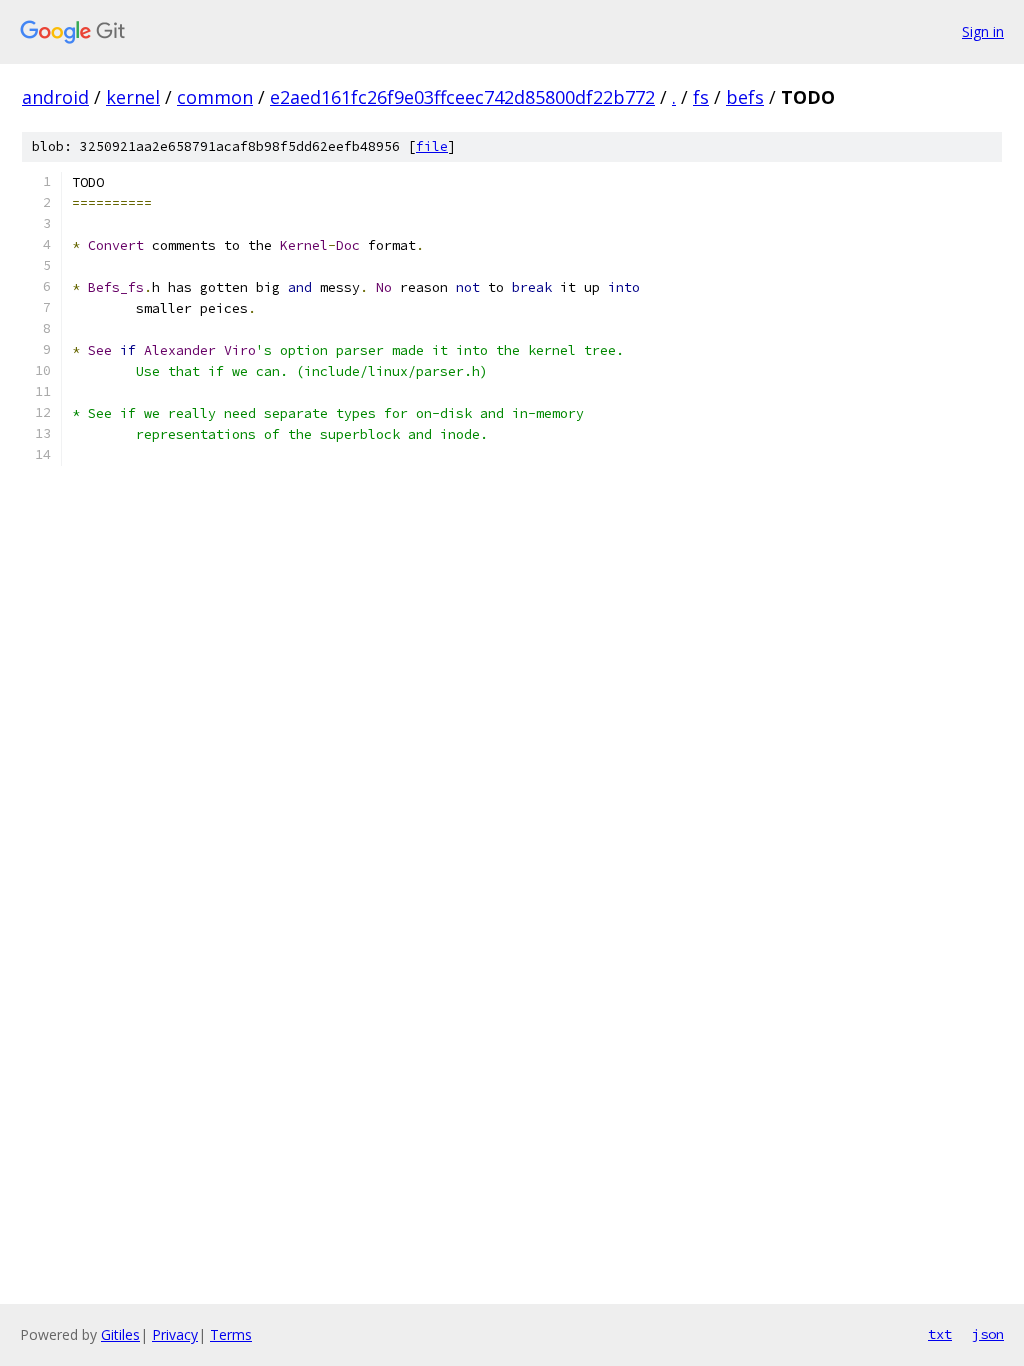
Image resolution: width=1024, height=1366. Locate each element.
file (432, 146)
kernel (133, 97)
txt (940, 1334)
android (55, 97)
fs (701, 97)
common (215, 97)
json (988, 1334)
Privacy (175, 1334)
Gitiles (120, 1334)
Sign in (983, 31)
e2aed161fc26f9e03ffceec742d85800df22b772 (462, 97)
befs (745, 97)
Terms (231, 1334)
